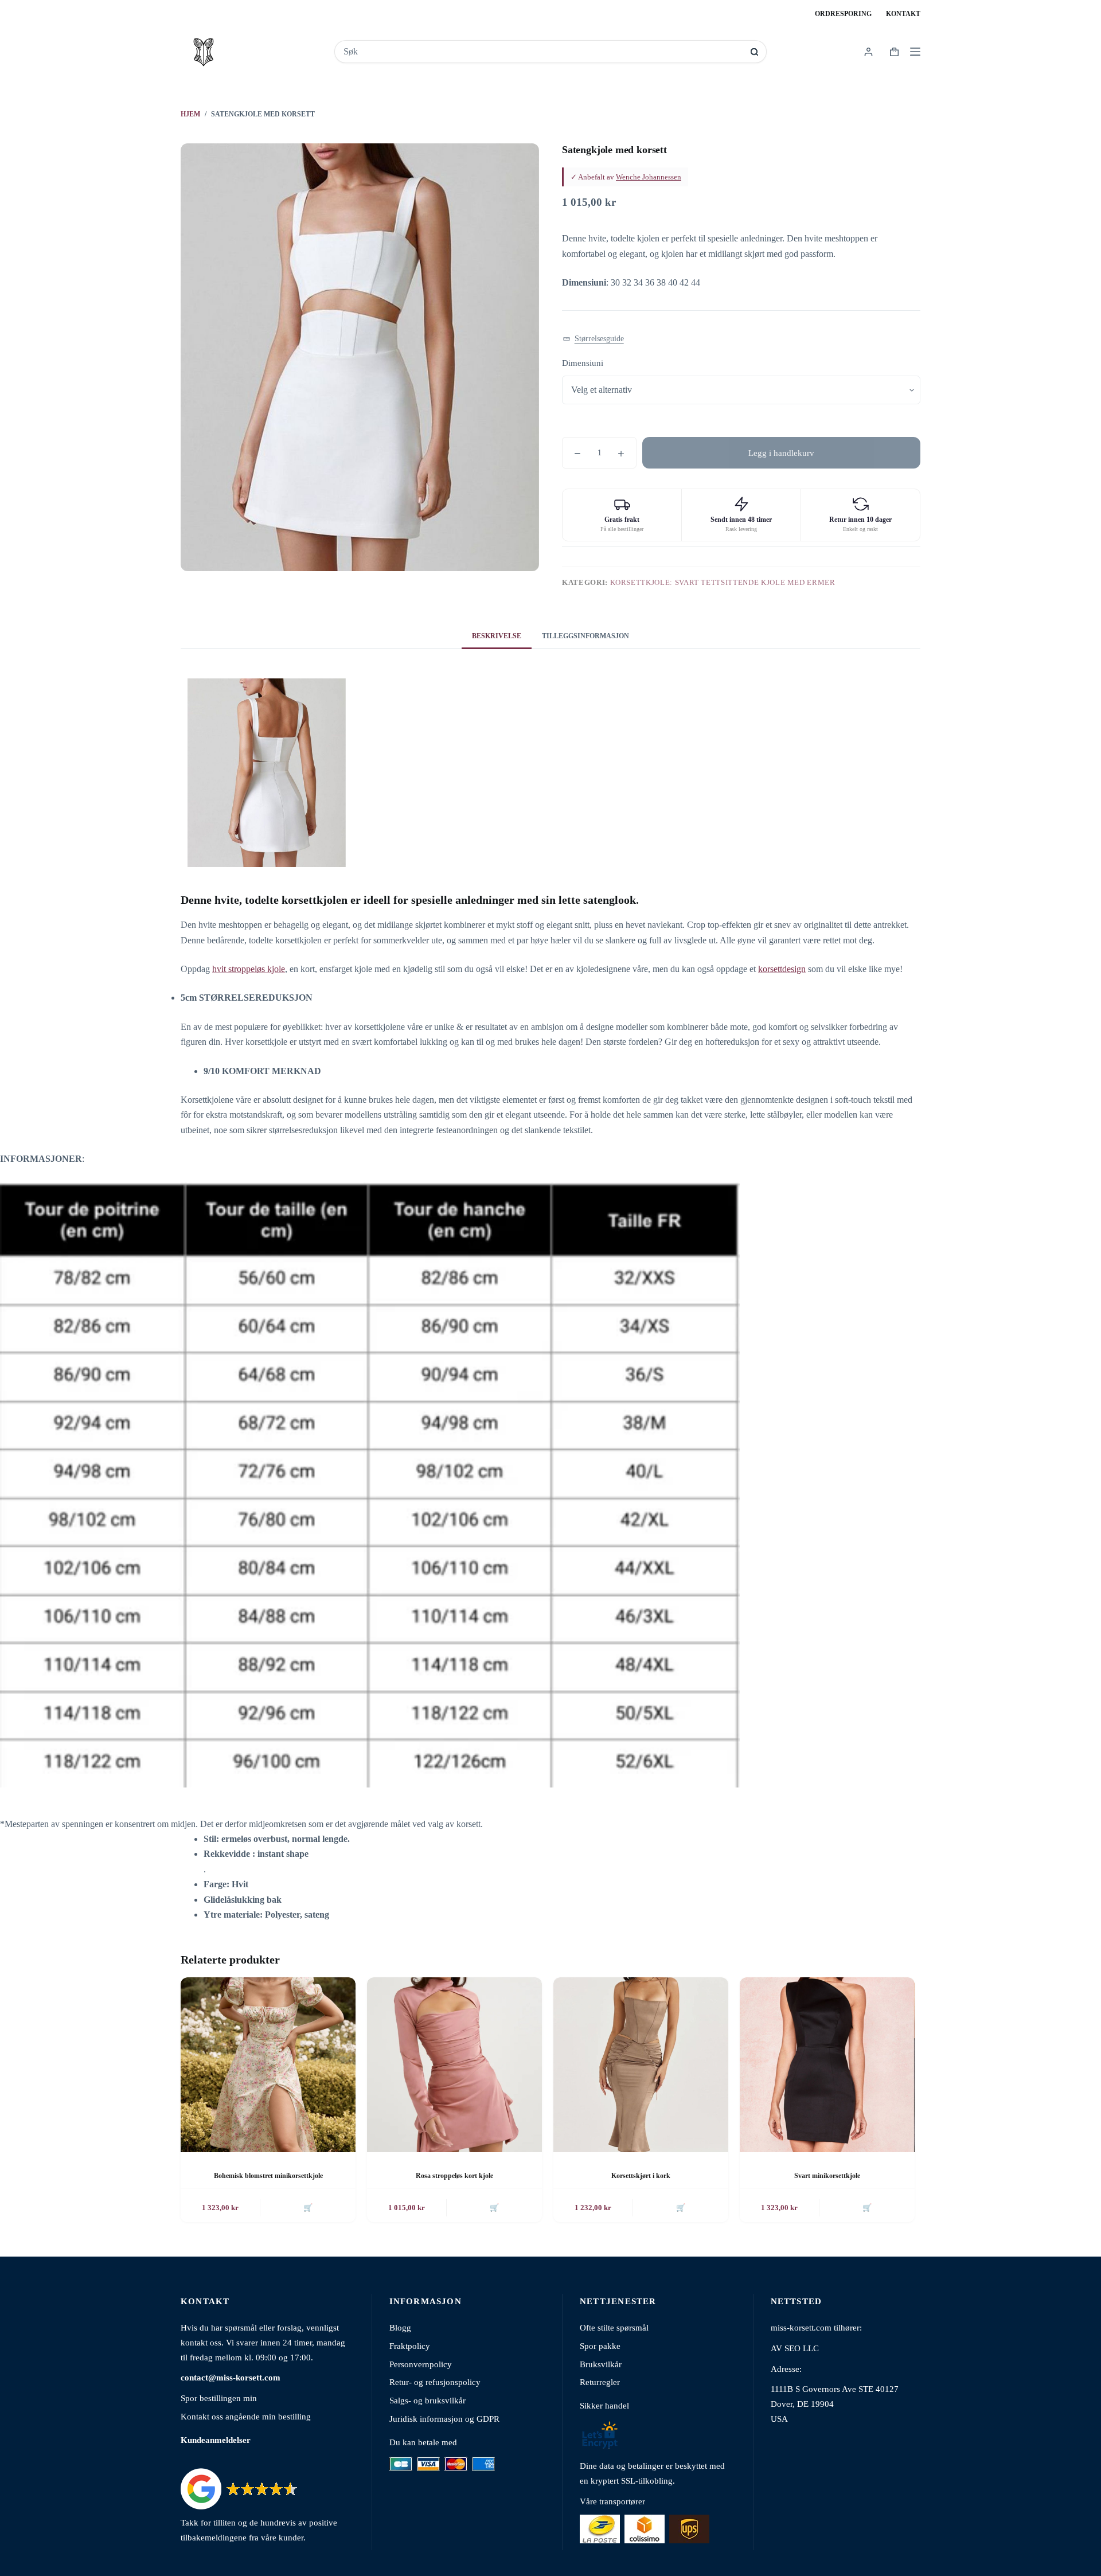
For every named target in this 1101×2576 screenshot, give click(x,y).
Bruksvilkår (601, 2364)
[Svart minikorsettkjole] (827, 2065)
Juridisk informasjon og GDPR (444, 2419)
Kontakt (903, 14)
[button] (593, 339)
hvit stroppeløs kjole (249, 969)
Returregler (600, 2382)
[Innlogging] (868, 52)
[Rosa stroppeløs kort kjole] (454, 2065)
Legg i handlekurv (781, 453)
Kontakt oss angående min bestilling (246, 2416)
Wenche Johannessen (649, 177)
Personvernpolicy (421, 2364)
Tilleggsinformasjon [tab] (585, 636)
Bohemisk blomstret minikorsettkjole (268, 2176)
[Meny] (915, 52)
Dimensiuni (583, 363)
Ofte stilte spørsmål (614, 2327)
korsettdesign (782, 969)
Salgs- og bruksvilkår (427, 2400)
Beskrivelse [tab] (497, 636)
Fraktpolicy (410, 2346)
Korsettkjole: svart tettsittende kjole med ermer (723, 582)
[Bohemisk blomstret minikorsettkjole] (268, 2065)
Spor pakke (600, 2346)
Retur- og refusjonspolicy (435, 2382)
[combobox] (543, 52)
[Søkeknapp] (754, 52)
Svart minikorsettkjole (827, 2176)
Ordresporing (843, 14)
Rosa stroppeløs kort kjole (454, 2176)
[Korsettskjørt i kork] (641, 2065)
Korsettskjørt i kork (641, 2176)
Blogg (400, 2327)
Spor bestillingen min (219, 2398)
